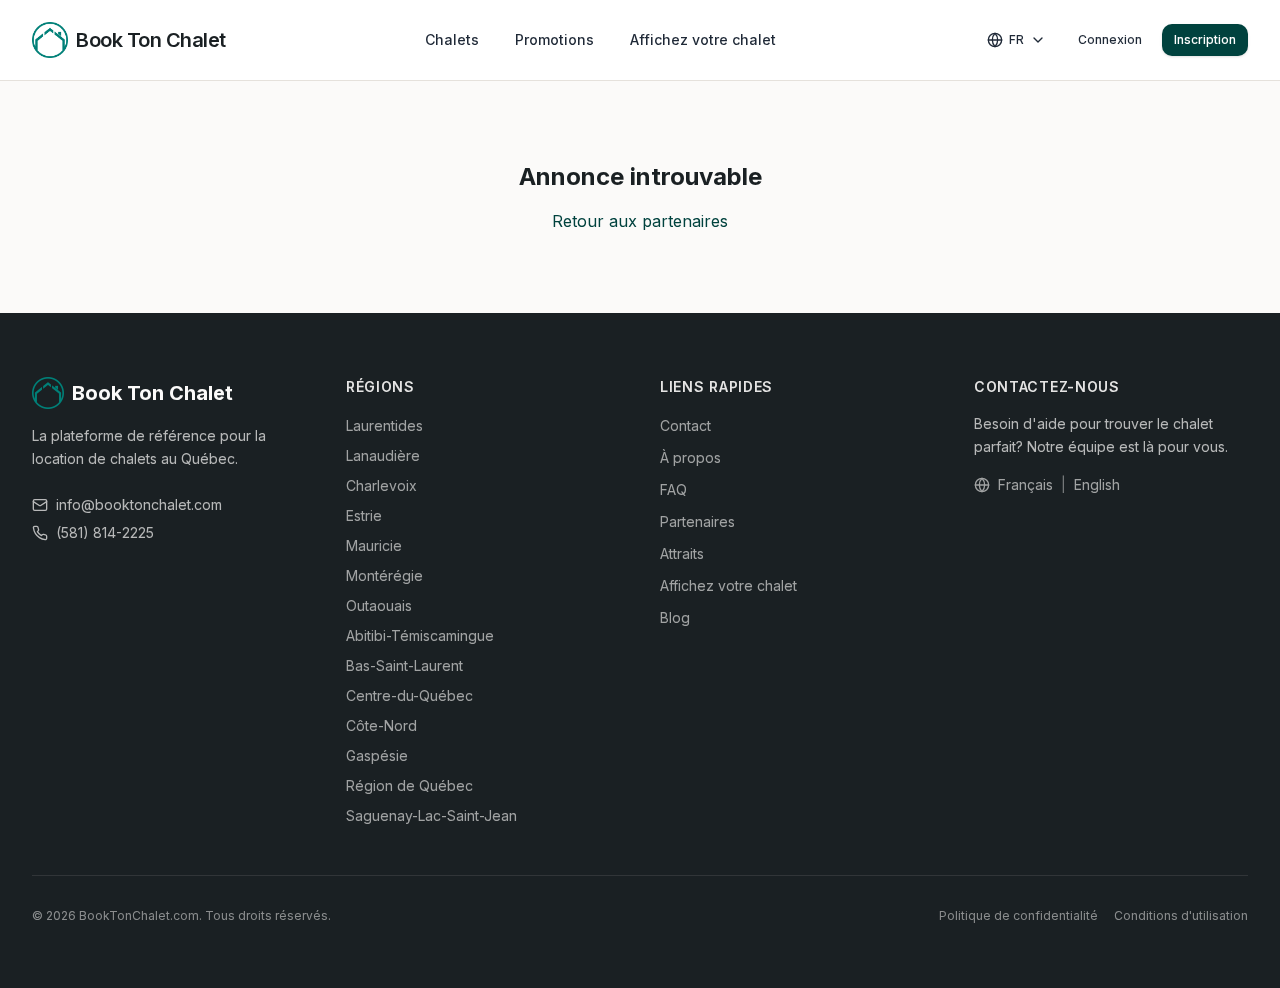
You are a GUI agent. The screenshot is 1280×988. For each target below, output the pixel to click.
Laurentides (384, 425)
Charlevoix (381, 485)
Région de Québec (409, 785)
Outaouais (379, 605)
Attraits (682, 553)
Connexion (1110, 39)
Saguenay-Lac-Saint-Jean (431, 815)
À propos (690, 457)
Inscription (1205, 39)
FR (1016, 39)
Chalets (452, 39)
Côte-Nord (381, 725)
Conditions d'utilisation (1181, 915)
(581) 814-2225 (105, 532)
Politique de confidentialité (1018, 915)
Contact (685, 425)
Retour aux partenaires (640, 221)
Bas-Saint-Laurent (404, 665)
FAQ (673, 489)
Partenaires (697, 521)
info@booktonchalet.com (139, 504)
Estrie (364, 515)
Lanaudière (383, 455)
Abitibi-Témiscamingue (420, 635)
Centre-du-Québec (409, 695)
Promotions (554, 39)
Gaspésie (377, 755)
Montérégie (384, 575)
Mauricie (374, 545)
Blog (675, 617)
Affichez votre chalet (703, 39)
